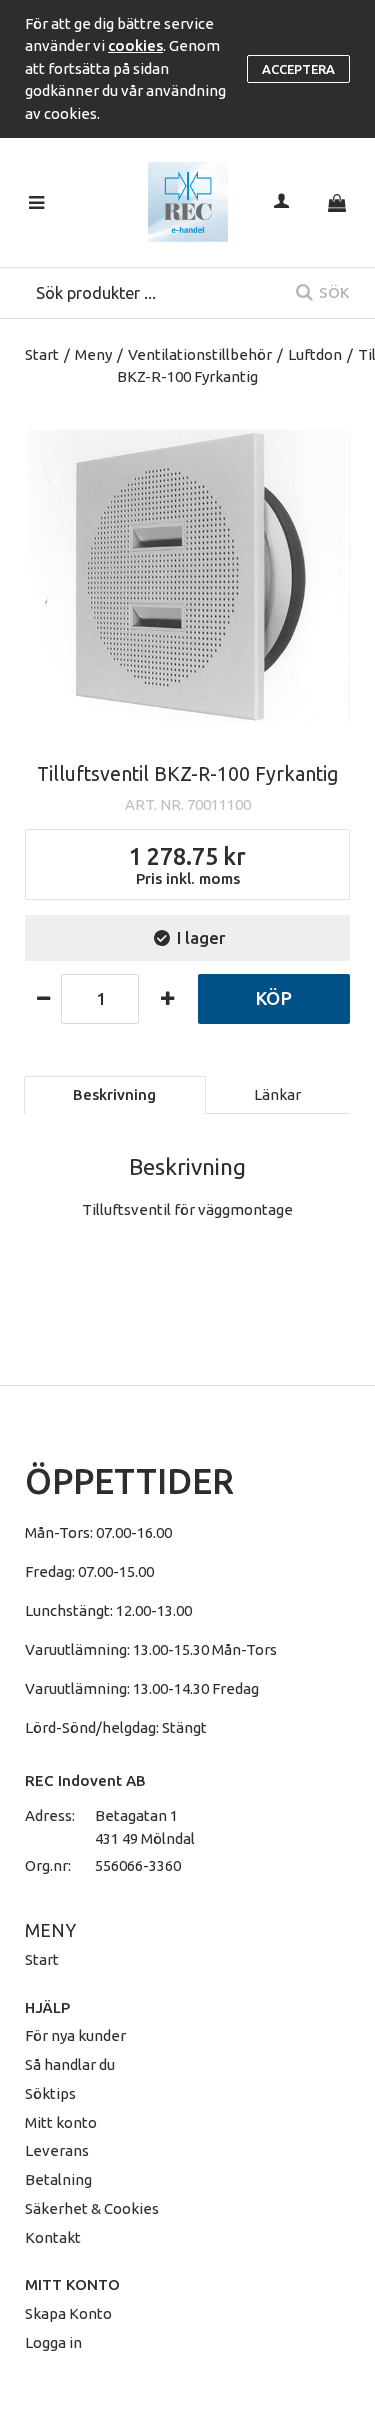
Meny (93, 354)
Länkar (277, 1094)
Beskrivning (114, 1094)
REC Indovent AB (85, 1780)
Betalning (58, 2179)
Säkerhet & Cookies (92, 2208)
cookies (135, 45)
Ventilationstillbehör (200, 354)
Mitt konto (61, 2122)
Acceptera (298, 69)
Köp (273, 998)
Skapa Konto (68, 2313)
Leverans (57, 2150)
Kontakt (53, 2237)
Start (42, 354)
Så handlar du (70, 2064)
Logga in (53, 2342)
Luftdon (315, 354)
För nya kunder (75, 2035)
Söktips (50, 2093)
